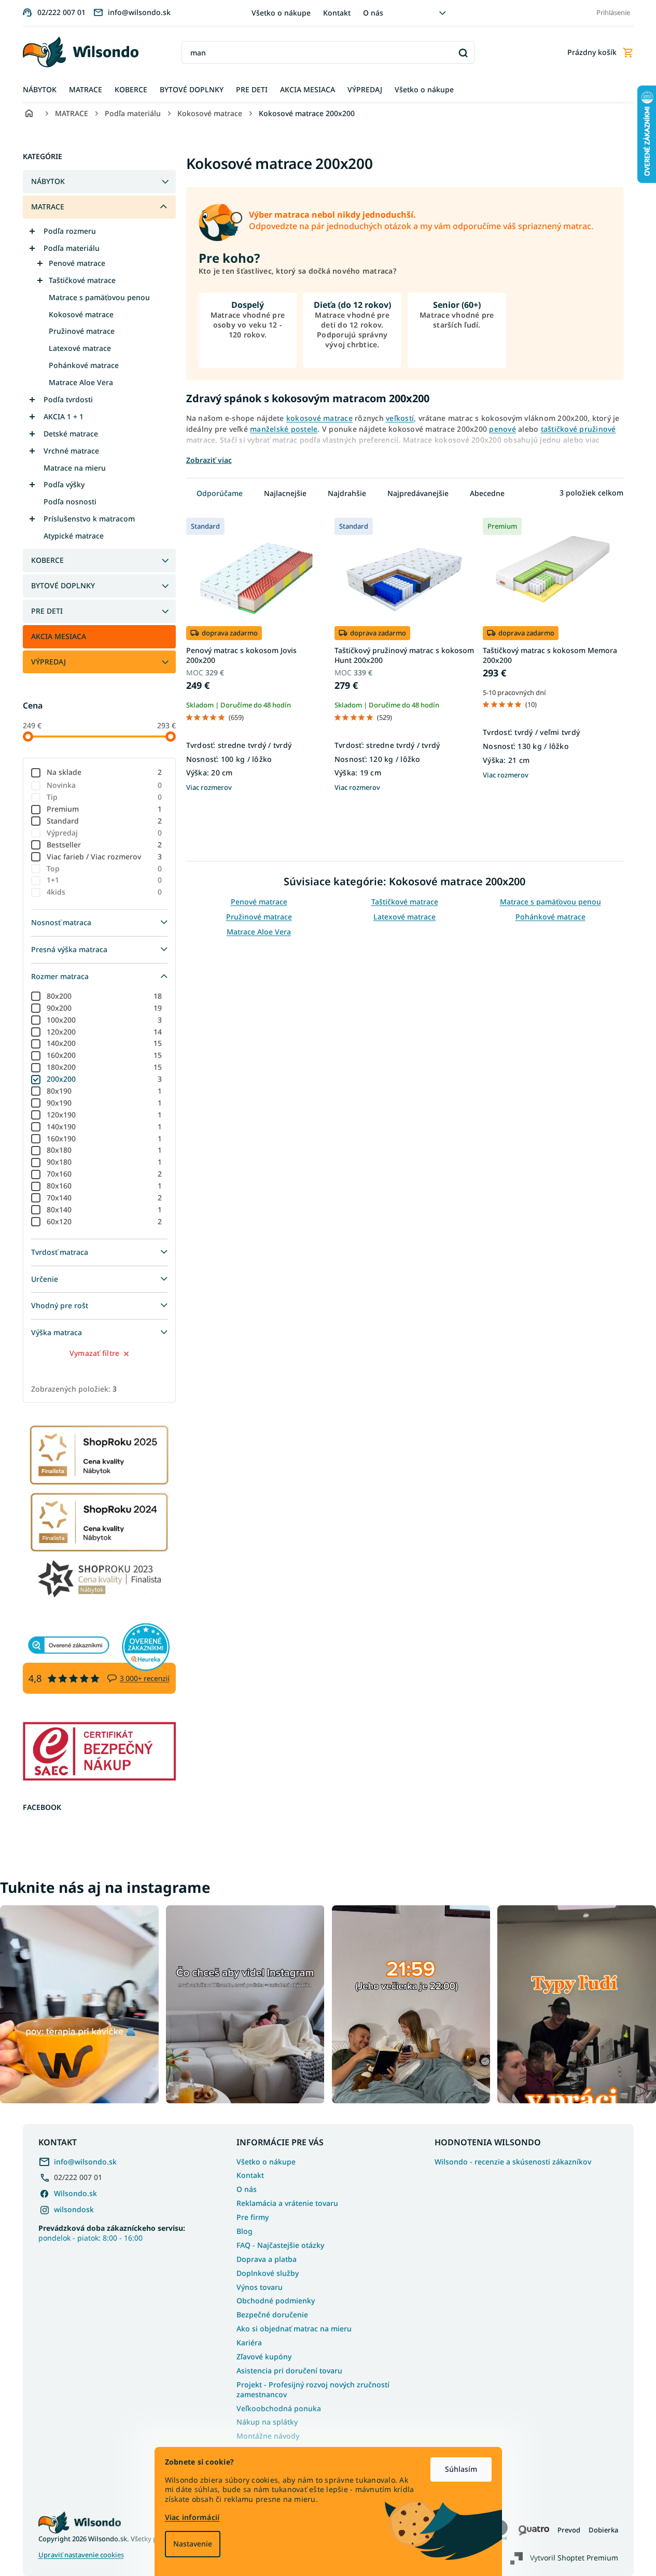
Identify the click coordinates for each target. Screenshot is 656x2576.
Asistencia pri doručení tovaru (289, 2370)
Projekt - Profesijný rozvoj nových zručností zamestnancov (313, 2389)
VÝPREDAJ (48, 662)
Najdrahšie (347, 493)
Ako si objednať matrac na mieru (294, 2329)
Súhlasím (461, 2469)
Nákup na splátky (267, 2422)
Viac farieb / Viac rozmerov (104, 857)
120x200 (104, 1032)
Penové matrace (77, 263)
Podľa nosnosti (70, 501)
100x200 (104, 1020)
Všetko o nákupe (281, 13)
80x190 (104, 1091)
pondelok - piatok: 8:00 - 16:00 (112, 2233)
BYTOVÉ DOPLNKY (63, 585)
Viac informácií (192, 2517)
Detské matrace (71, 434)
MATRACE (48, 207)
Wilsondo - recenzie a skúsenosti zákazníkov (513, 2162)
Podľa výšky (64, 484)
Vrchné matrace (71, 451)
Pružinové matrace (82, 331)
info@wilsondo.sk (85, 2162)
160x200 (104, 1055)
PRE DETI (47, 611)
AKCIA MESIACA (59, 636)
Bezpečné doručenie (272, 2315)
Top (104, 868)
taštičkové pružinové (578, 429)
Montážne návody (268, 2436)
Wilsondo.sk (75, 2193)
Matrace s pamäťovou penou (99, 297)
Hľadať (463, 53)
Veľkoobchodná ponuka (279, 2408)
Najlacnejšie (285, 493)
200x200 (104, 1079)
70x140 (104, 1198)
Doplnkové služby (268, 2273)
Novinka (104, 785)
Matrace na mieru (75, 468)
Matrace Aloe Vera (81, 382)
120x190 (104, 1115)
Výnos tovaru (260, 2287)
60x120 (104, 1221)
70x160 (104, 1174)
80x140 (104, 1209)
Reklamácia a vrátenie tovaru (287, 2203)
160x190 (104, 1138)
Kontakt (337, 13)
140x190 (104, 1127)
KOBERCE (47, 560)
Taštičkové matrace (82, 280)
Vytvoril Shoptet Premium (574, 2558)
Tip (104, 797)
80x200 (104, 996)
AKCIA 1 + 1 (64, 416)
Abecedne (487, 493)
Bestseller (104, 845)
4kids (104, 892)
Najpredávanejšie (418, 493)
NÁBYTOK (48, 181)
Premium (104, 809)
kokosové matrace (319, 418)
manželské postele (284, 429)
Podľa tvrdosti (68, 399)
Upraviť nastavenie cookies (81, 2555)
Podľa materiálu (72, 248)
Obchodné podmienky (276, 2301)
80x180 (104, 1150)
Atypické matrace (74, 536)
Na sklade (104, 772)
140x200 (104, 1043)
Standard (104, 821)
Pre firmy (253, 2217)
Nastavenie (193, 2544)
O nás (373, 13)
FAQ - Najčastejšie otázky (280, 2245)
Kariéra (249, 2343)
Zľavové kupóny (264, 2356)
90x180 (104, 1162)
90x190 (104, 1103)
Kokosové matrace (81, 314)
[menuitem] (40, 90)
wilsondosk (74, 2209)
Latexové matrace (80, 348)
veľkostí (400, 418)
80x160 (104, 1186)
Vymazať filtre (95, 1353)
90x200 (104, 1008)
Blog (245, 2231)
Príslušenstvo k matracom (89, 519)
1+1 (104, 880)
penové (503, 429)
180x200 (104, 1067)
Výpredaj (104, 833)
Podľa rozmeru (70, 231)
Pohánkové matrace (84, 365)
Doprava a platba (267, 2259)
